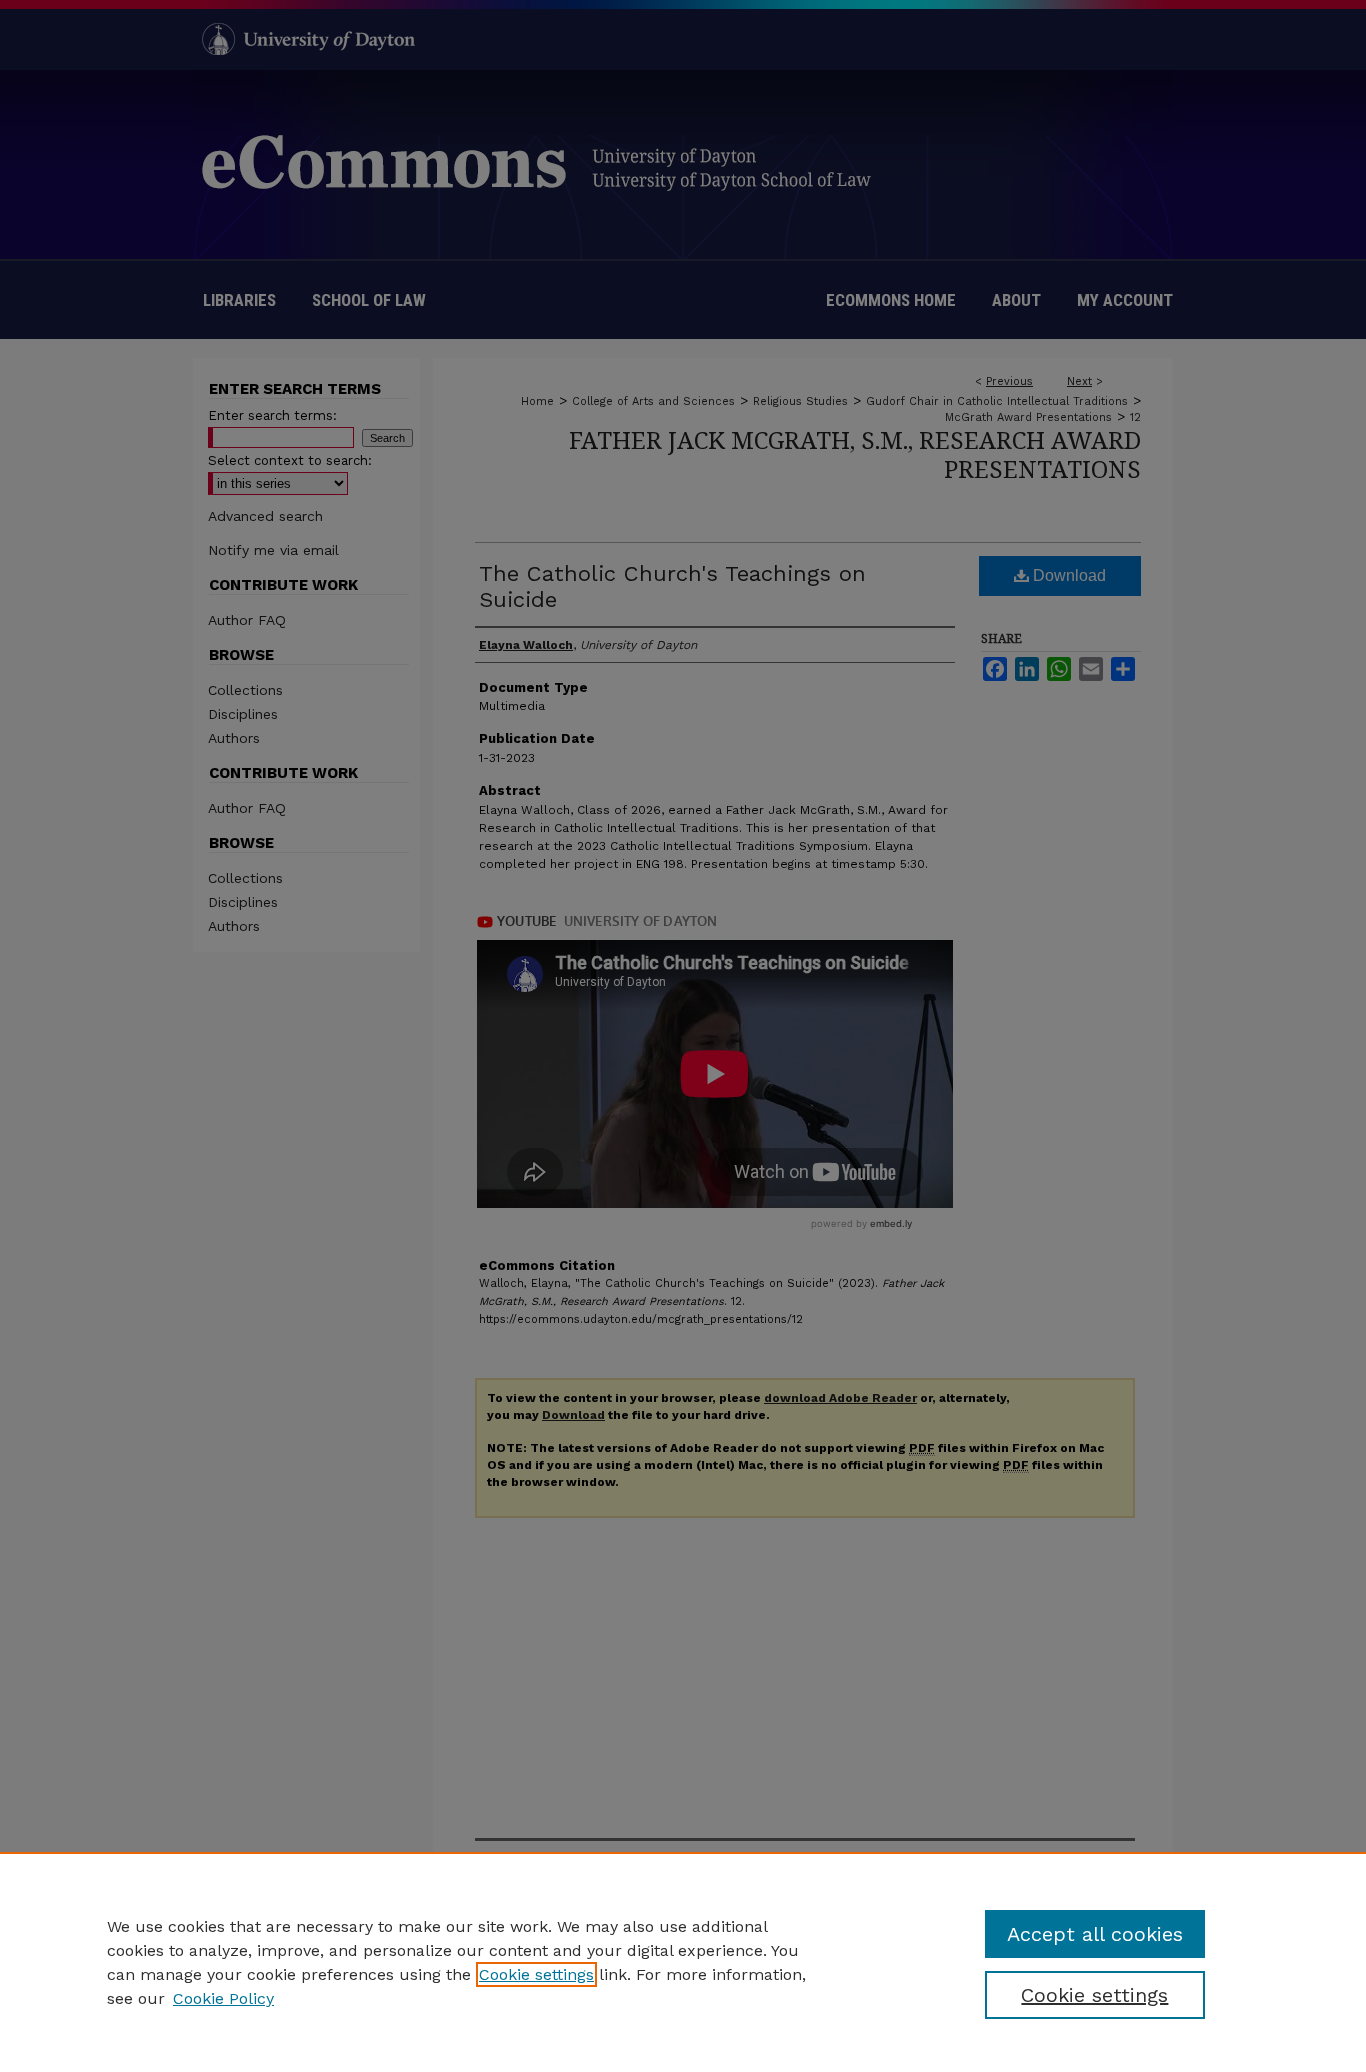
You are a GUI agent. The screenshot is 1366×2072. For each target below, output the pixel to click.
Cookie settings (536, 1974)
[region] (683, 1962)
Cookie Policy (223, 1998)
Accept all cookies (1095, 1934)
